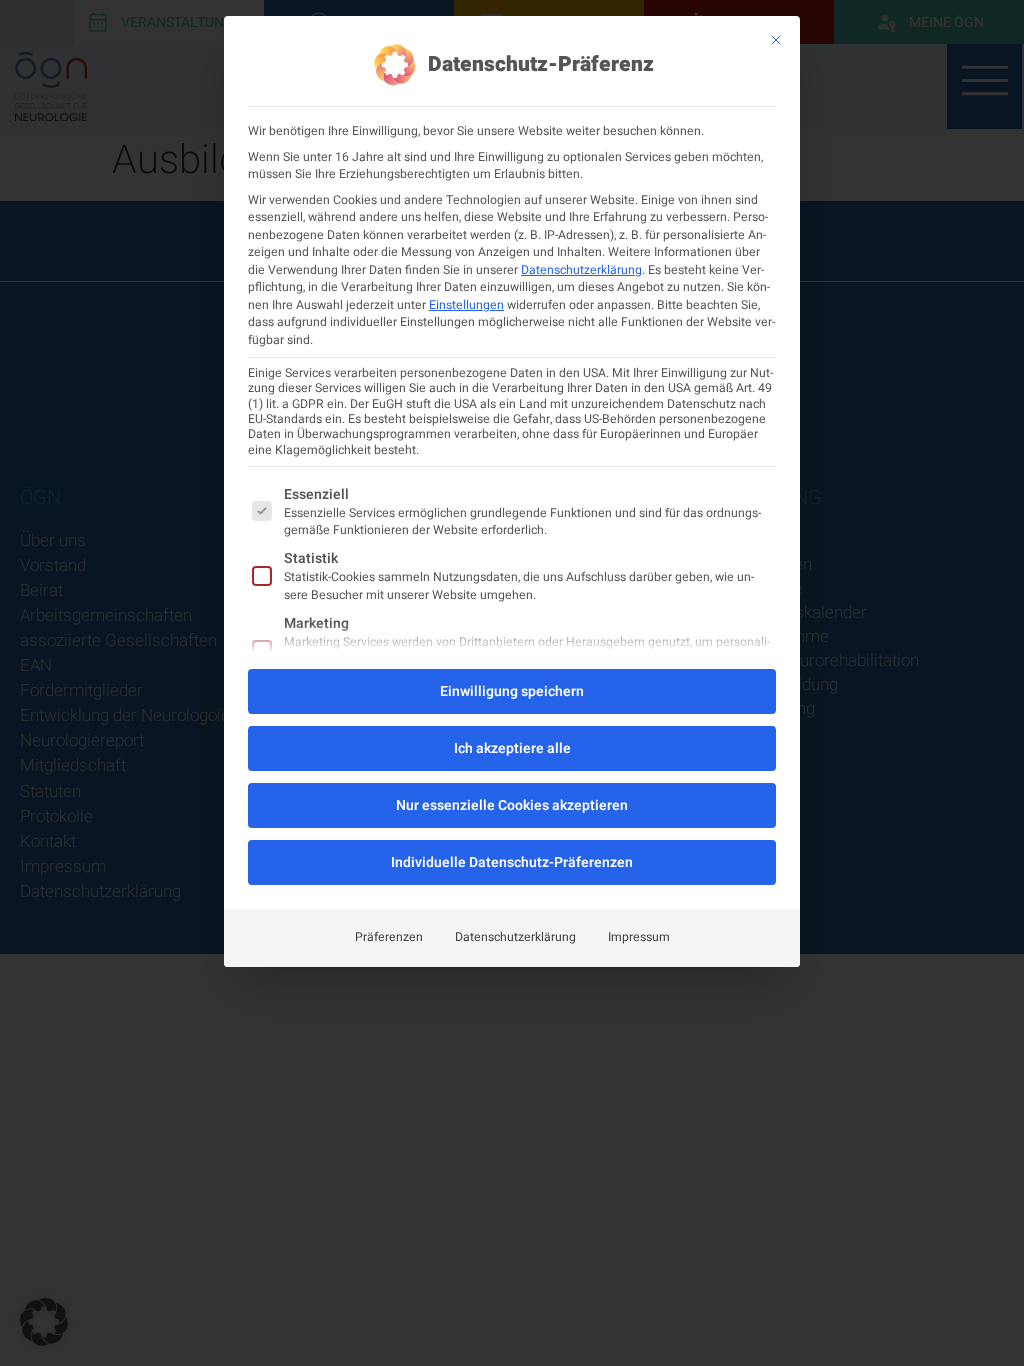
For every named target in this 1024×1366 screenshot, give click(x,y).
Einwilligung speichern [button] (512, 691)
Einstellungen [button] (466, 305)
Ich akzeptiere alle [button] (512, 748)
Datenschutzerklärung (581, 270)
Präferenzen (389, 937)
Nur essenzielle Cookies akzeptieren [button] (512, 805)
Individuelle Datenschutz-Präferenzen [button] (512, 862)
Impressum (639, 937)
